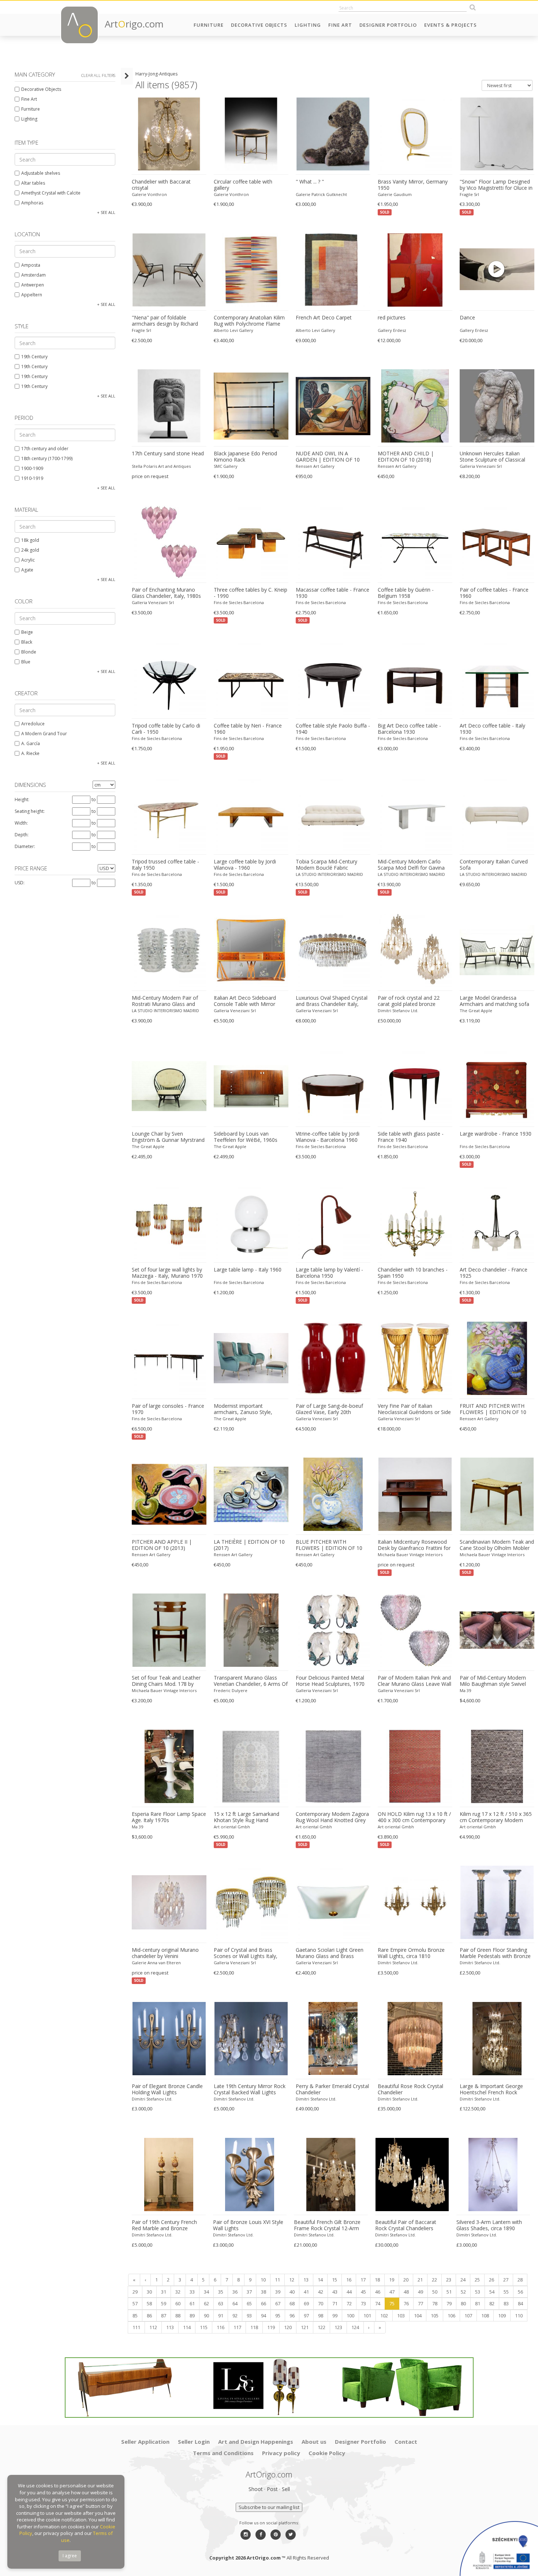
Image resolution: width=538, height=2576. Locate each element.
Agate (27, 570)
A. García (31, 743)
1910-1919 (32, 478)
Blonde (29, 652)
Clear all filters (98, 75)
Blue (26, 662)
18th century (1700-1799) (47, 458)
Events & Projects (451, 25)
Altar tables (33, 183)
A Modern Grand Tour (44, 734)
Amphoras (32, 203)
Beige (27, 632)
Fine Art (340, 25)
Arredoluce (33, 724)
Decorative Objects (259, 25)
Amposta (31, 265)
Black (27, 642)
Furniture (209, 25)
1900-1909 (32, 468)
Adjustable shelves (41, 173)
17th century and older (45, 449)
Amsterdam (33, 275)
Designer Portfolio (388, 25)
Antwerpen (33, 285)
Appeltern (32, 295)
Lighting (308, 25)
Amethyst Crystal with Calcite (51, 193)
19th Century (34, 357)
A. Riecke (30, 753)
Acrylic (28, 560)
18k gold (30, 540)
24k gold (30, 550)
